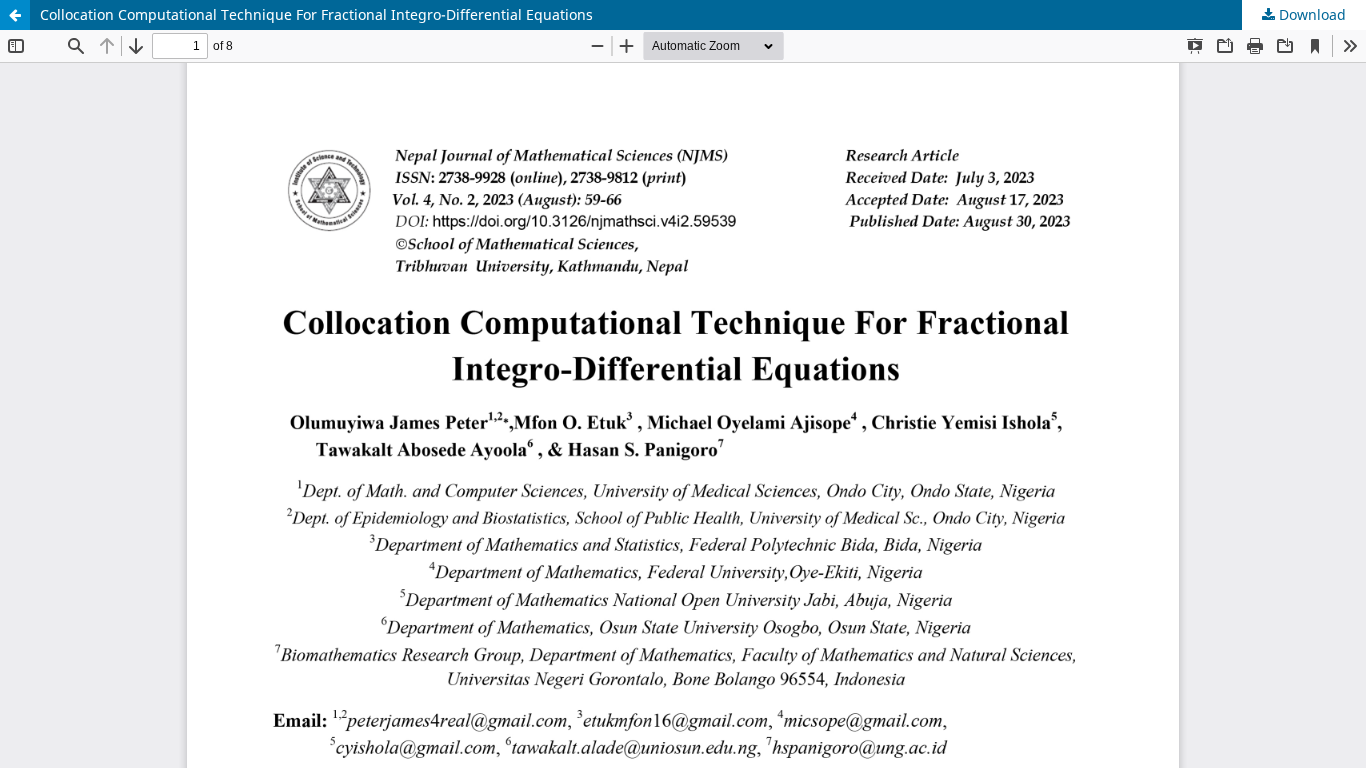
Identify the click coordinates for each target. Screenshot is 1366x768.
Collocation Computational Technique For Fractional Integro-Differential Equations (316, 14)
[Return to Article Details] (15, 15)
